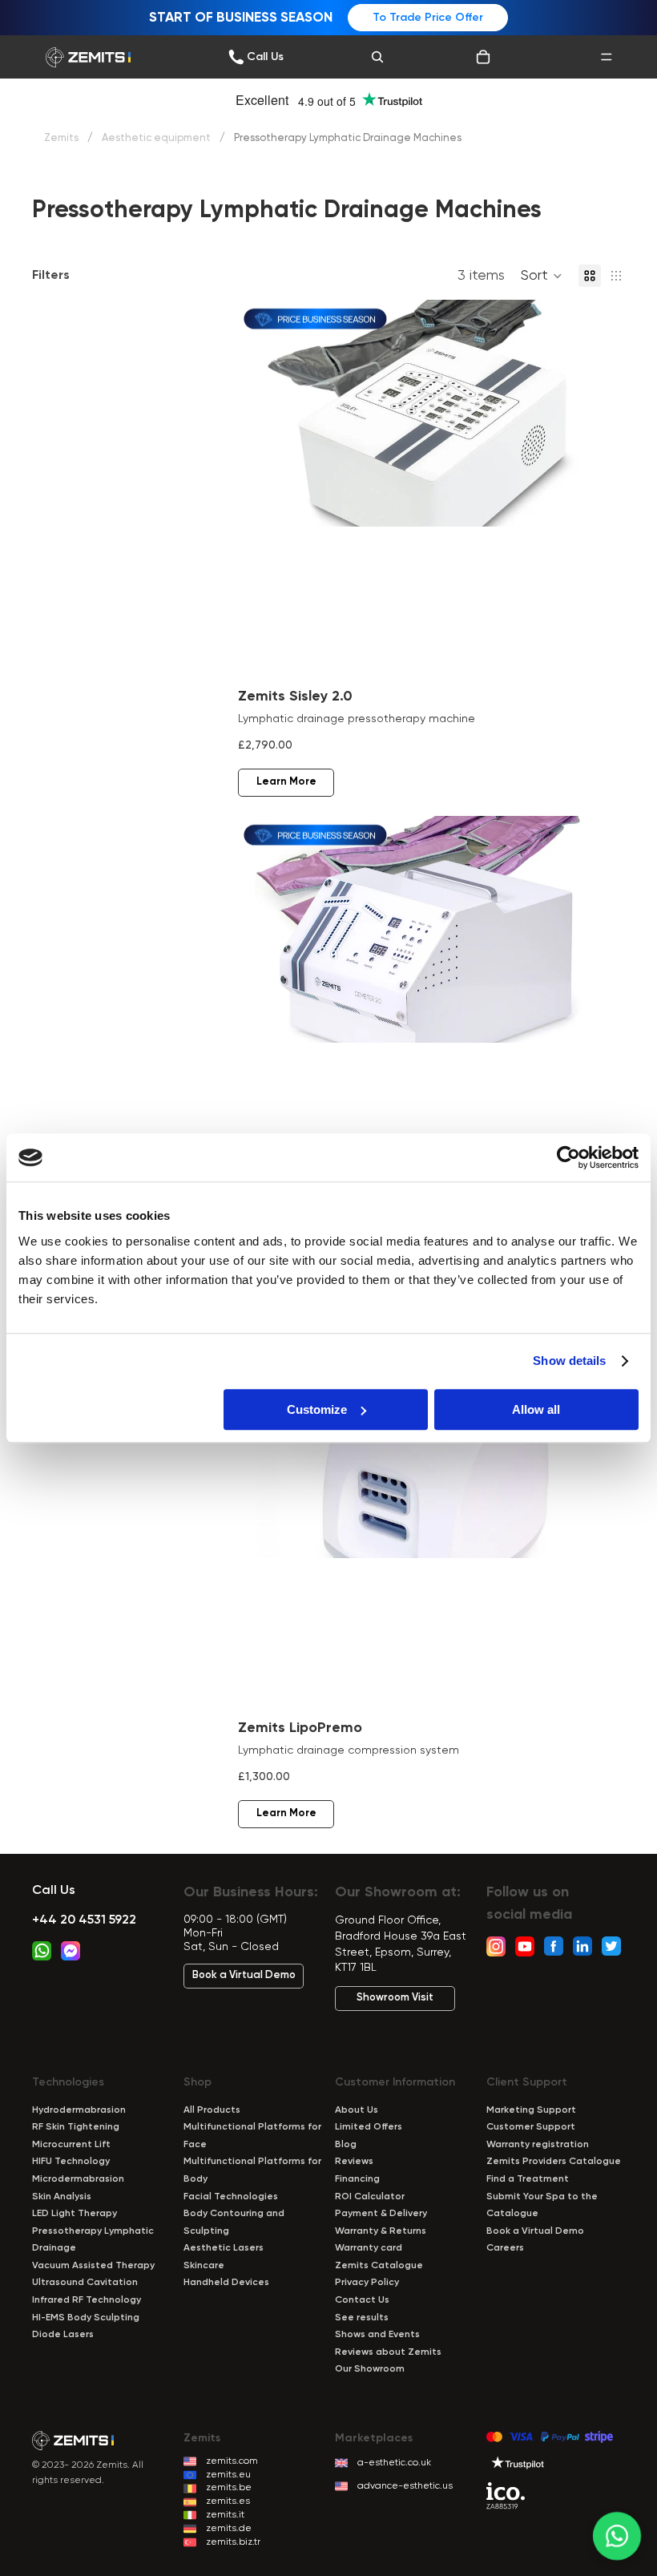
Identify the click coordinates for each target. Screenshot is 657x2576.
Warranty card (369, 2248)
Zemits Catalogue (379, 2266)
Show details (569, 1361)
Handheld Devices (226, 2283)
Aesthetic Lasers (224, 2248)
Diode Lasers (63, 2335)
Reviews (354, 2162)
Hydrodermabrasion (79, 2110)
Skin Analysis (62, 2197)
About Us (357, 2110)
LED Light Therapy (75, 2214)
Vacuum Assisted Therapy (93, 2266)
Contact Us (362, 2300)
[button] (542, 276)
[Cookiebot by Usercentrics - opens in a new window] (568, 1157)
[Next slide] (593, 490)
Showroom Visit (395, 1998)
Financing (357, 2179)
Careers (505, 2248)
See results (362, 2318)
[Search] (377, 57)
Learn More (286, 782)
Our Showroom (370, 2369)
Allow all (536, 1409)
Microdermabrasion (78, 2179)
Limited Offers (369, 2127)
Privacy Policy (367, 2283)
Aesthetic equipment (156, 138)
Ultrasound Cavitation (85, 2283)
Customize (317, 1409)
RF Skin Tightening (76, 2127)
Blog (346, 2145)
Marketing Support (531, 2110)
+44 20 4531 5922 (84, 1920)
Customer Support (531, 2127)
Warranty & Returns (381, 2231)
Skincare (204, 2266)
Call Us (54, 1891)
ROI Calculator (370, 2197)
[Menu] (607, 57)
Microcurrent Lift (71, 2145)
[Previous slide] (262, 490)
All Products (212, 2110)
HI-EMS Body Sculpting (86, 2318)
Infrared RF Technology (87, 2300)
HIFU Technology (71, 2162)
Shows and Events (377, 2335)
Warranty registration (538, 2145)
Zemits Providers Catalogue (554, 2162)
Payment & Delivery (381, 2214)
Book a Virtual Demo (244, 1975)
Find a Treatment (528, 2179)
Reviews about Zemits (388, 2352)
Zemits (61, 138)
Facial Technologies (231, 2197)
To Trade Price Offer (428, 18)
